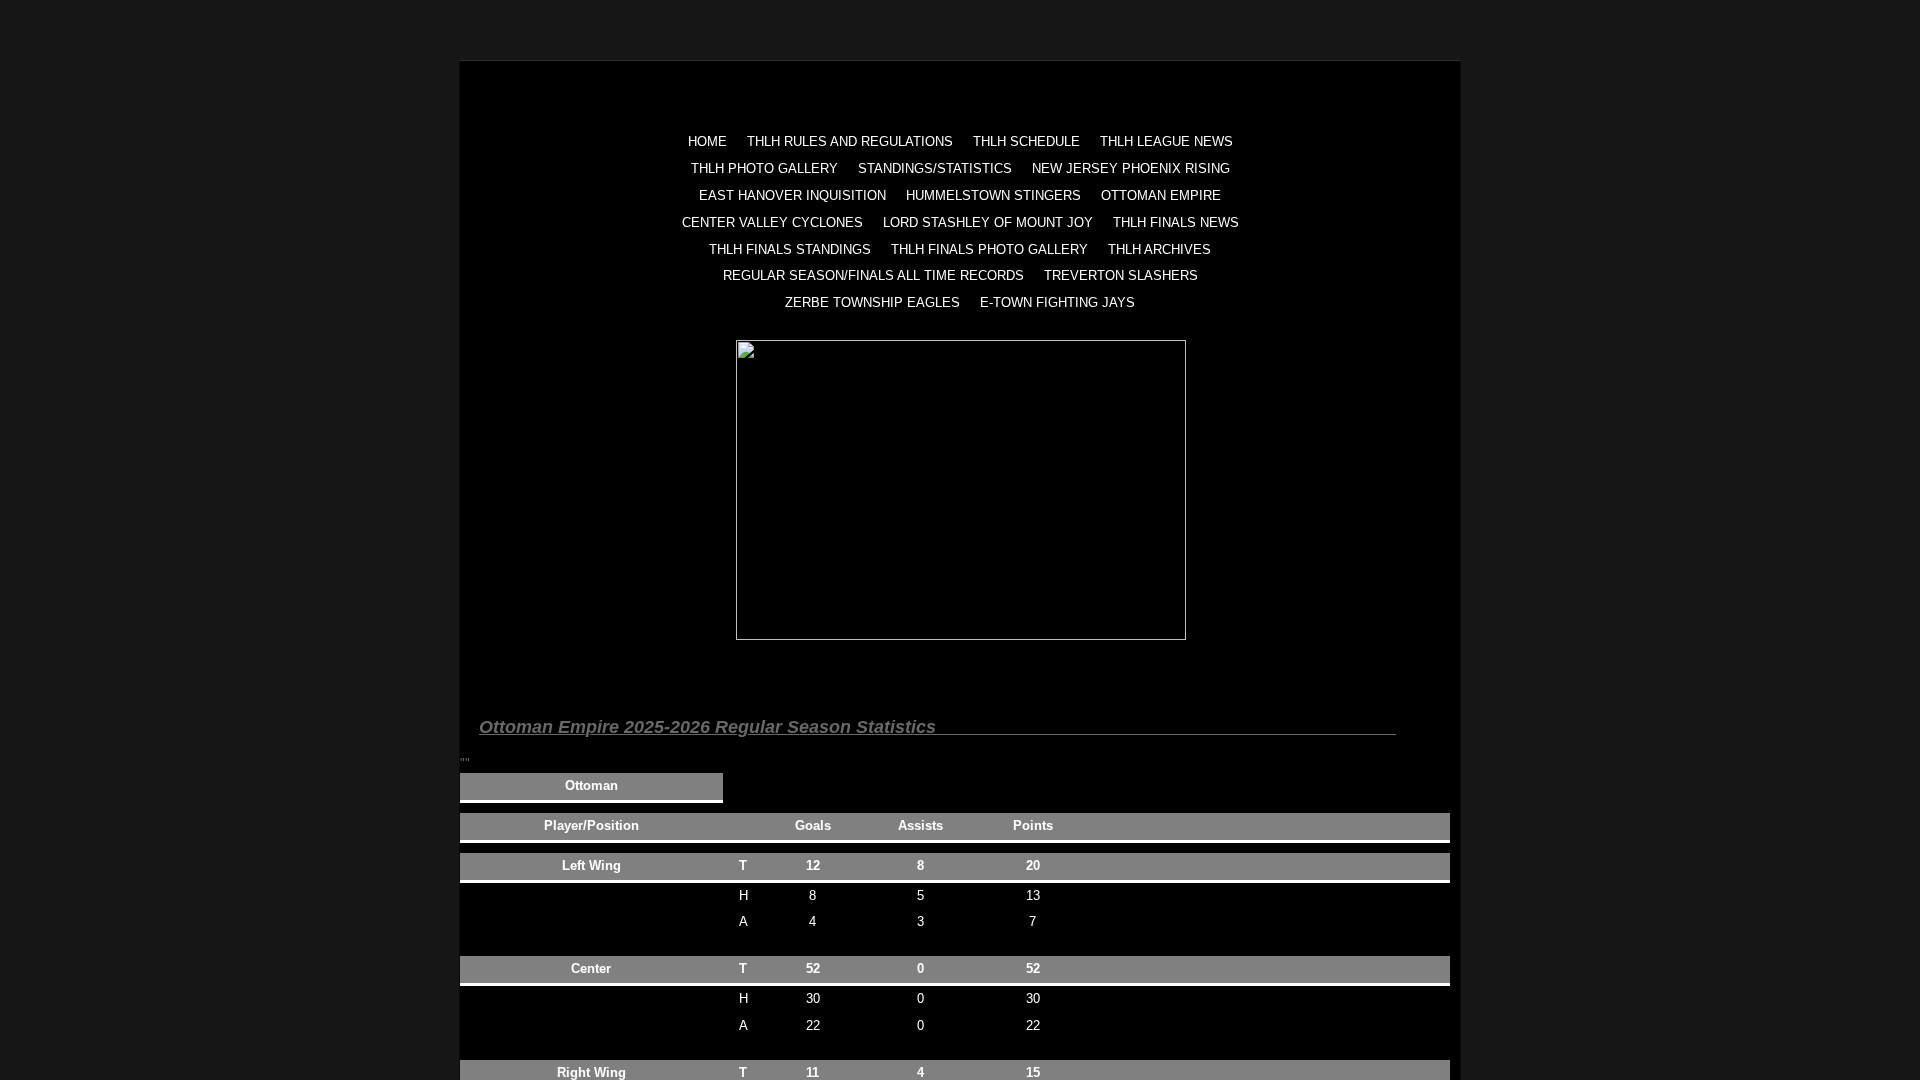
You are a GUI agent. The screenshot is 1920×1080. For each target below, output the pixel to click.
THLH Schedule (1026, 141)
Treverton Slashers (1121, 275)
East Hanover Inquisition (792, 195)
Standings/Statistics (935, 168)
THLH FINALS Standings (790, 249)
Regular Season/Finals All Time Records (873, 275)
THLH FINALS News (1176, 222)
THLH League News (1166, 141)
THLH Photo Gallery (764, 168)
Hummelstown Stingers (993, 195)
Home (707, 141)
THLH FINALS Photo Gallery (989, 249)
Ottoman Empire (1161, 195)
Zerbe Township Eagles (872, 302)
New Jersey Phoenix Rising (1131, 168)
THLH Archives (1159, 249)
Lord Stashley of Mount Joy (988, 222)
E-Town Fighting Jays (1057, 302)
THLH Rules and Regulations (850, 141)
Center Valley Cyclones (772, 222)
